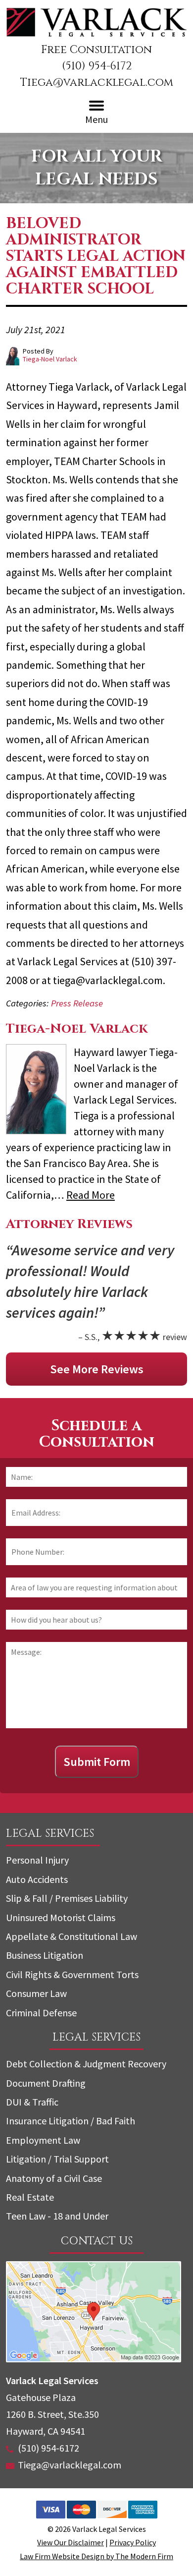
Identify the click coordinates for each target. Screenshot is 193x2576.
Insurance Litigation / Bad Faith (71, 2121)
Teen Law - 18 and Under (57, 2216)
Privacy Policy (133, 2542)
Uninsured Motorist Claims (61, 1917)
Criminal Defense (41, 2013)
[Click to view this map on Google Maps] (94, 2359)
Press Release (77, 1003)
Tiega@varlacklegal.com (97, 83)
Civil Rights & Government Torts (72, 1974)
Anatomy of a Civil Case (54, 2178)
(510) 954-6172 (97, 66)
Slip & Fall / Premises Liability (67, 1898)
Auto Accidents (37, 1879)
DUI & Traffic (32, 2102)
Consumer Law (36, 1993)
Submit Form (97, 1762)
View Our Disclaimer (71, 2542)
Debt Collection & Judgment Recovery (86, 2064)
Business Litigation (45, 1955)
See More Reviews (97, 1369)
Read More (91, 1195)
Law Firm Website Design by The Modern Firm (96, 2556)
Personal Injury (37, 1860)
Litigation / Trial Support (57, 2159)
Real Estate (30, 2197)
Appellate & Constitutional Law (72, 1936)
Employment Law (43, 2140)
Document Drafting (46, 2083)
